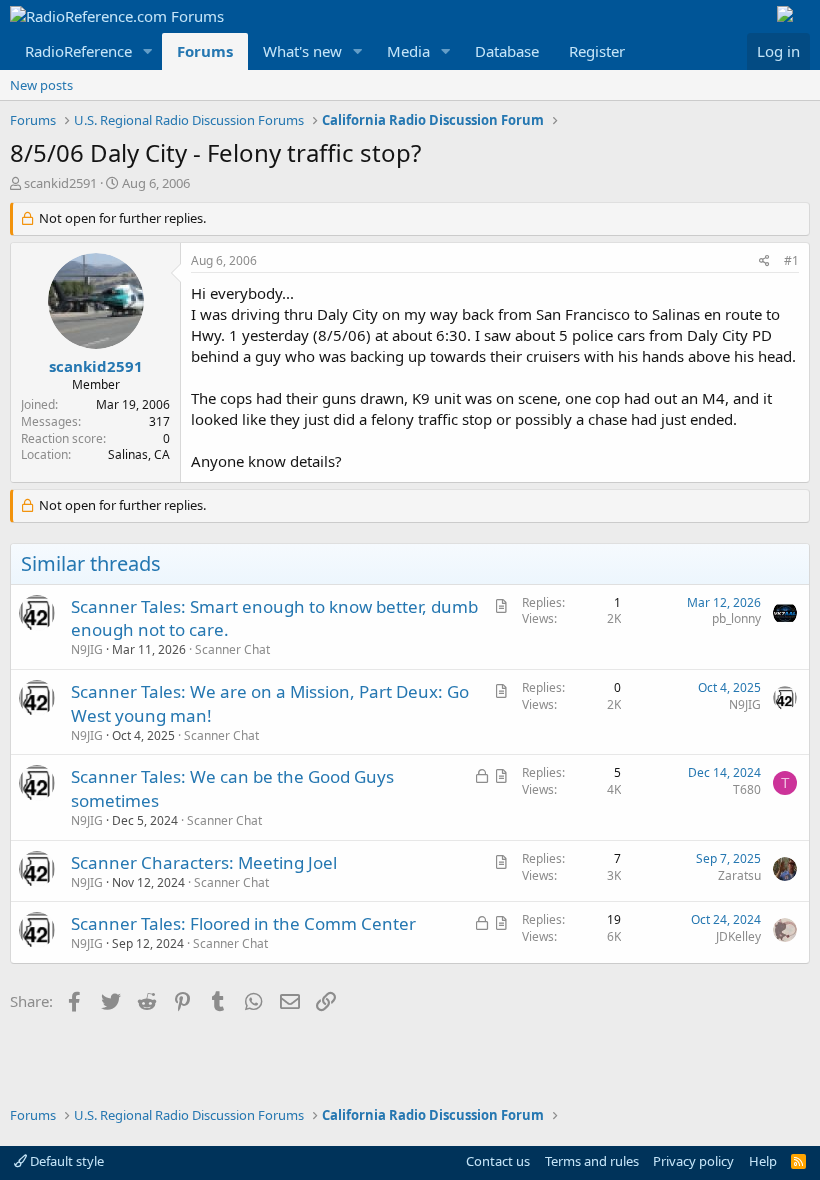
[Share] (764, 261)
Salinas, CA (139, 454)
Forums (205, 51)
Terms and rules (592, 1161)
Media (408, 51)
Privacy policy (693, 1161)
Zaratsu (739, 875)
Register (597, 51)
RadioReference (78, 51)
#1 (791, 260)
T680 (747, 789)
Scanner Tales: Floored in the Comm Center (243, 923)
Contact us (498, 1161)
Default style (65, 1161)
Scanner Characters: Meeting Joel (204, 862)
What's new (302, 51)
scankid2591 (60, 183)
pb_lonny (736, 618)
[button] (148, 51)
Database (507, 51)
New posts (41, 85)
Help (763, 1161)
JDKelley (738, 936)
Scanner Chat (232, 649)
